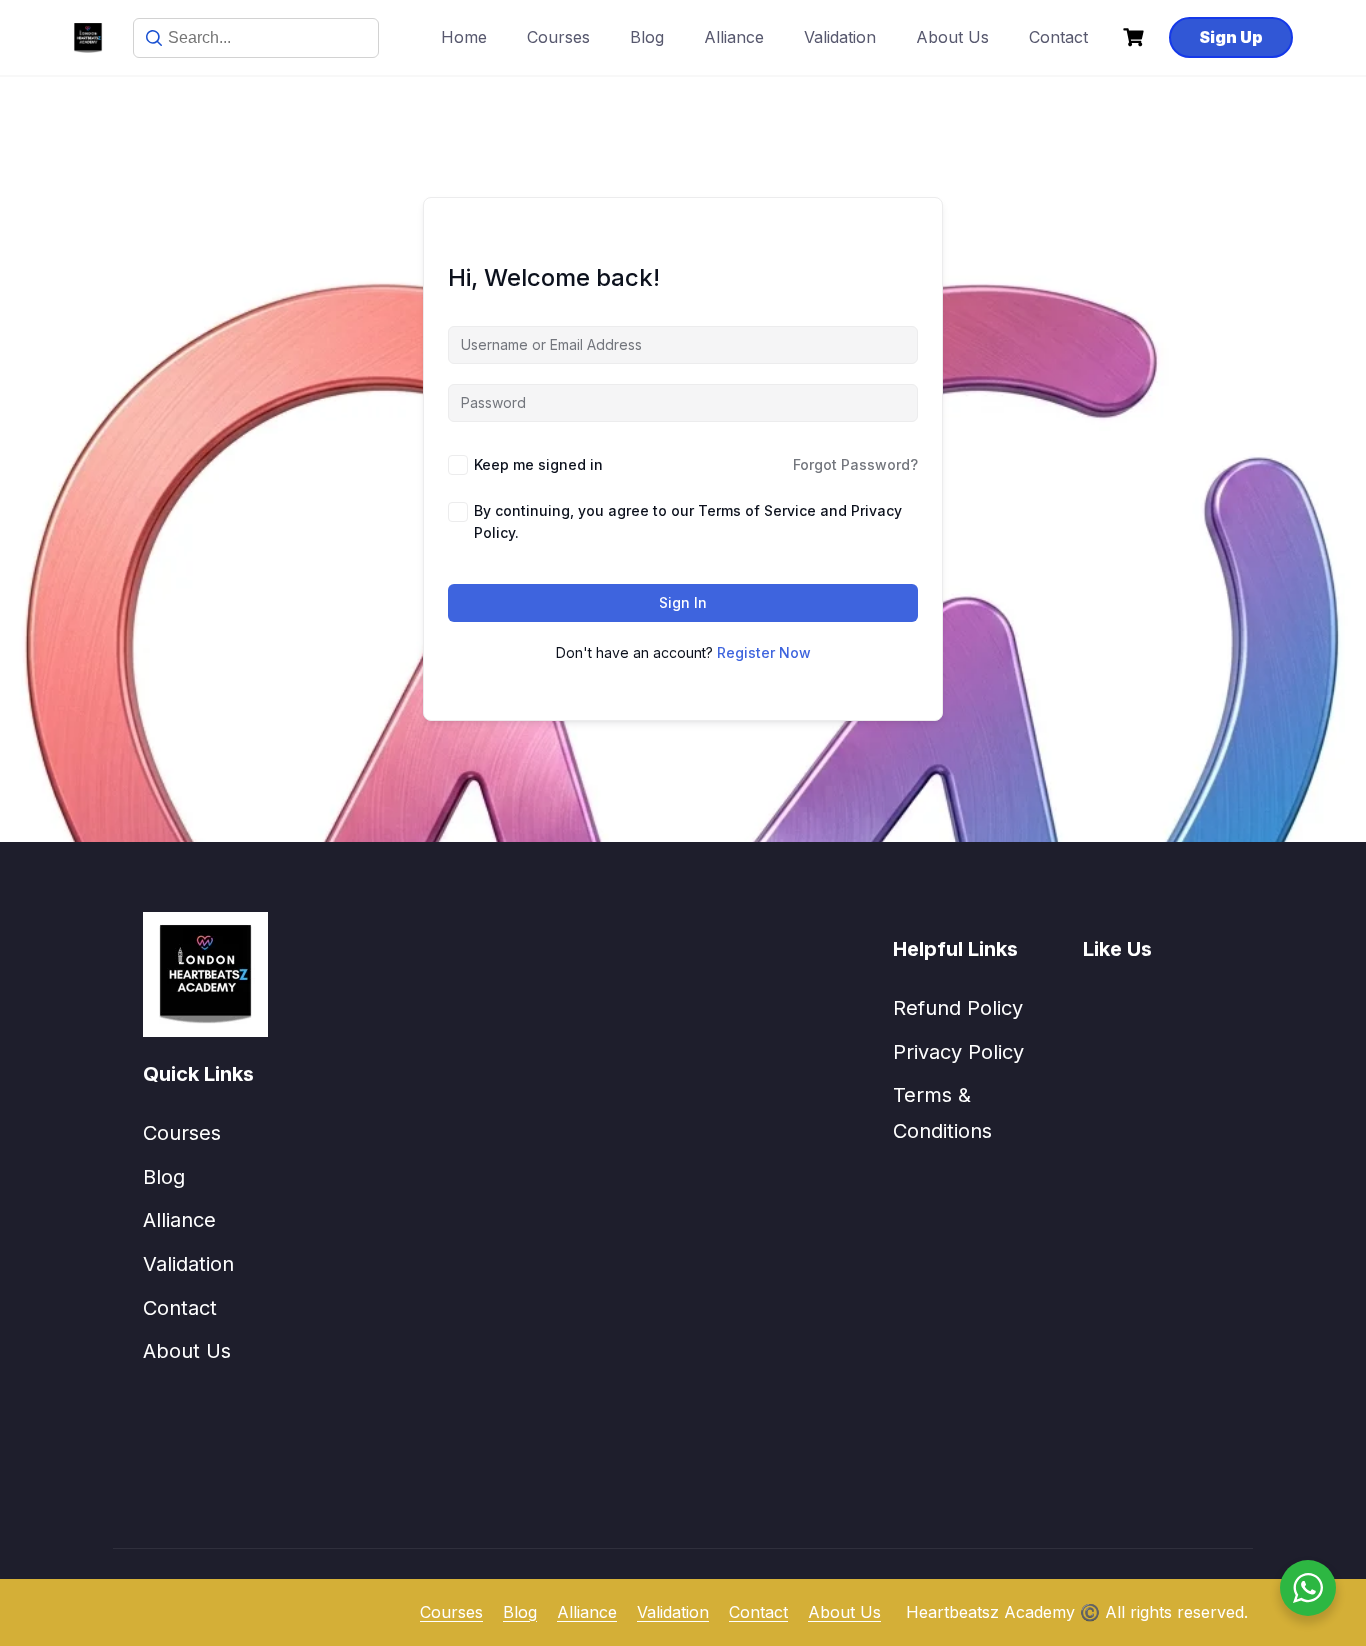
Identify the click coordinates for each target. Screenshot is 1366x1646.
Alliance (734, 37)
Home (464, 37)
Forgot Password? (855, 464)
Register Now (764, 652)
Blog (647, 37)
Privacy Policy (958, 1052)
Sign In (683, 602)
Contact (1058, 37)
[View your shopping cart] (1136, 37)
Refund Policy (958, 1008)
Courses (558, 37)
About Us (952, 37)
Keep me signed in (538, 464)
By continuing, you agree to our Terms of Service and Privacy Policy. (688, 521)
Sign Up (1231, 37)
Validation (840, 37)
